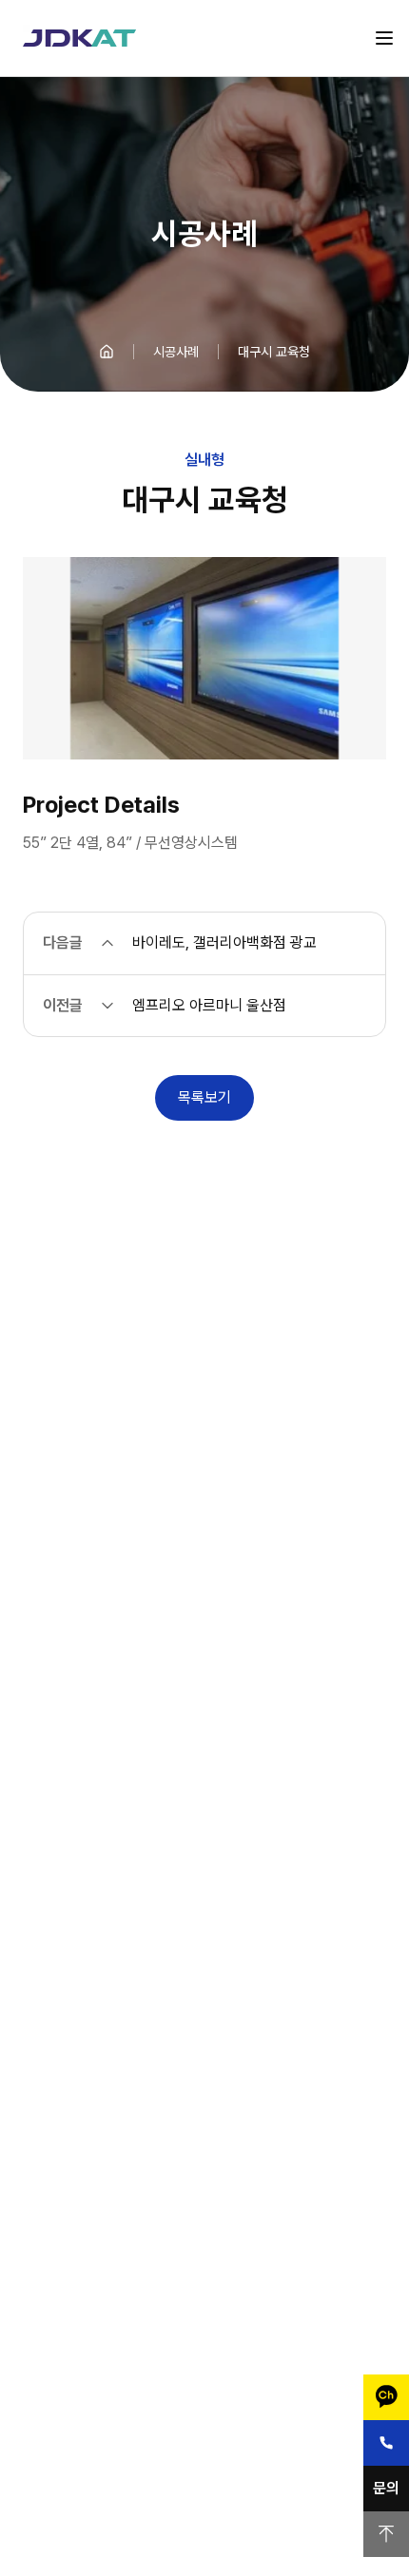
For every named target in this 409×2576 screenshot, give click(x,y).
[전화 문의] (386, 2443)
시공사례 (176, 352)
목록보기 (204, 1097)
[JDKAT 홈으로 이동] (79, 38)
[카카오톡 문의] (386, 2397)
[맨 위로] (386, 2534)
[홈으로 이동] (107, 352)
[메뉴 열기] (384, 38)
